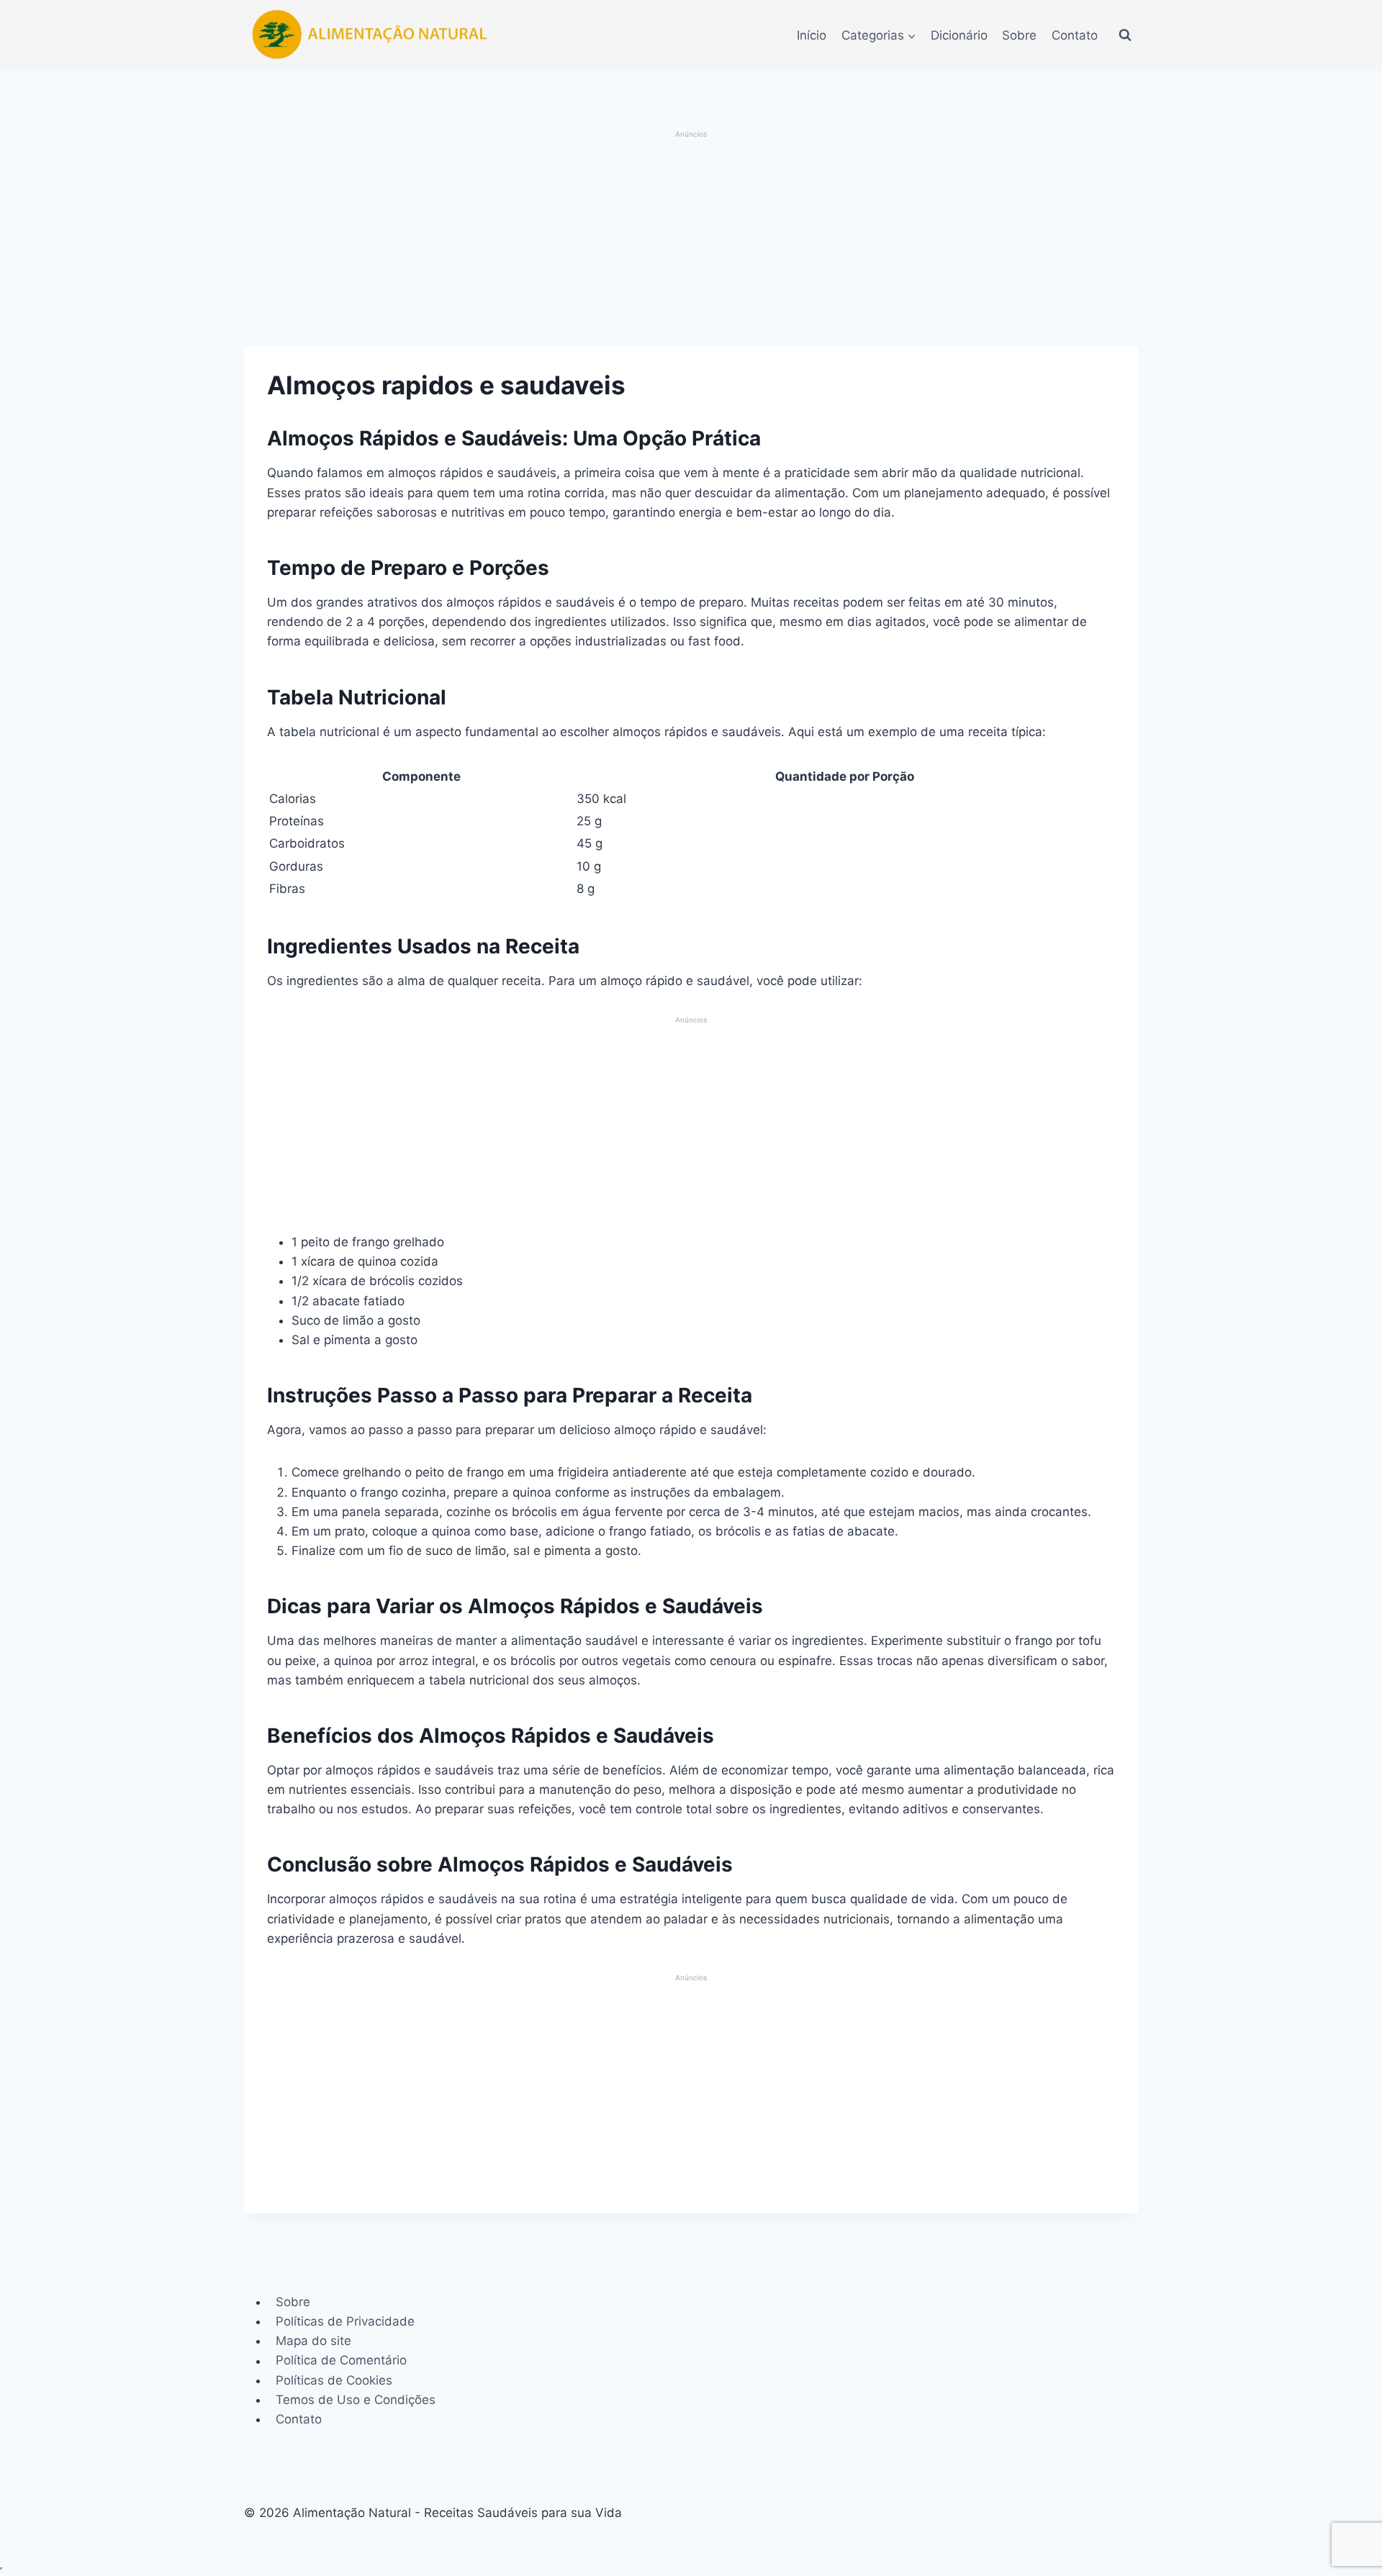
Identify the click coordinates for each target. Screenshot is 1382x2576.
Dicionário (959, 35)
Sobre (1019, 35)
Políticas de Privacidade (345, 2321)
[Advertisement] (691, 240)
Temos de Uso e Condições (356, 2400)
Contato (1075, 35)
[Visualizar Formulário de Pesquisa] (1125, 35)
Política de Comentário (341, 2361)
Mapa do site (313, 2341)
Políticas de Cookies (334, 2380)
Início (812, 35)
